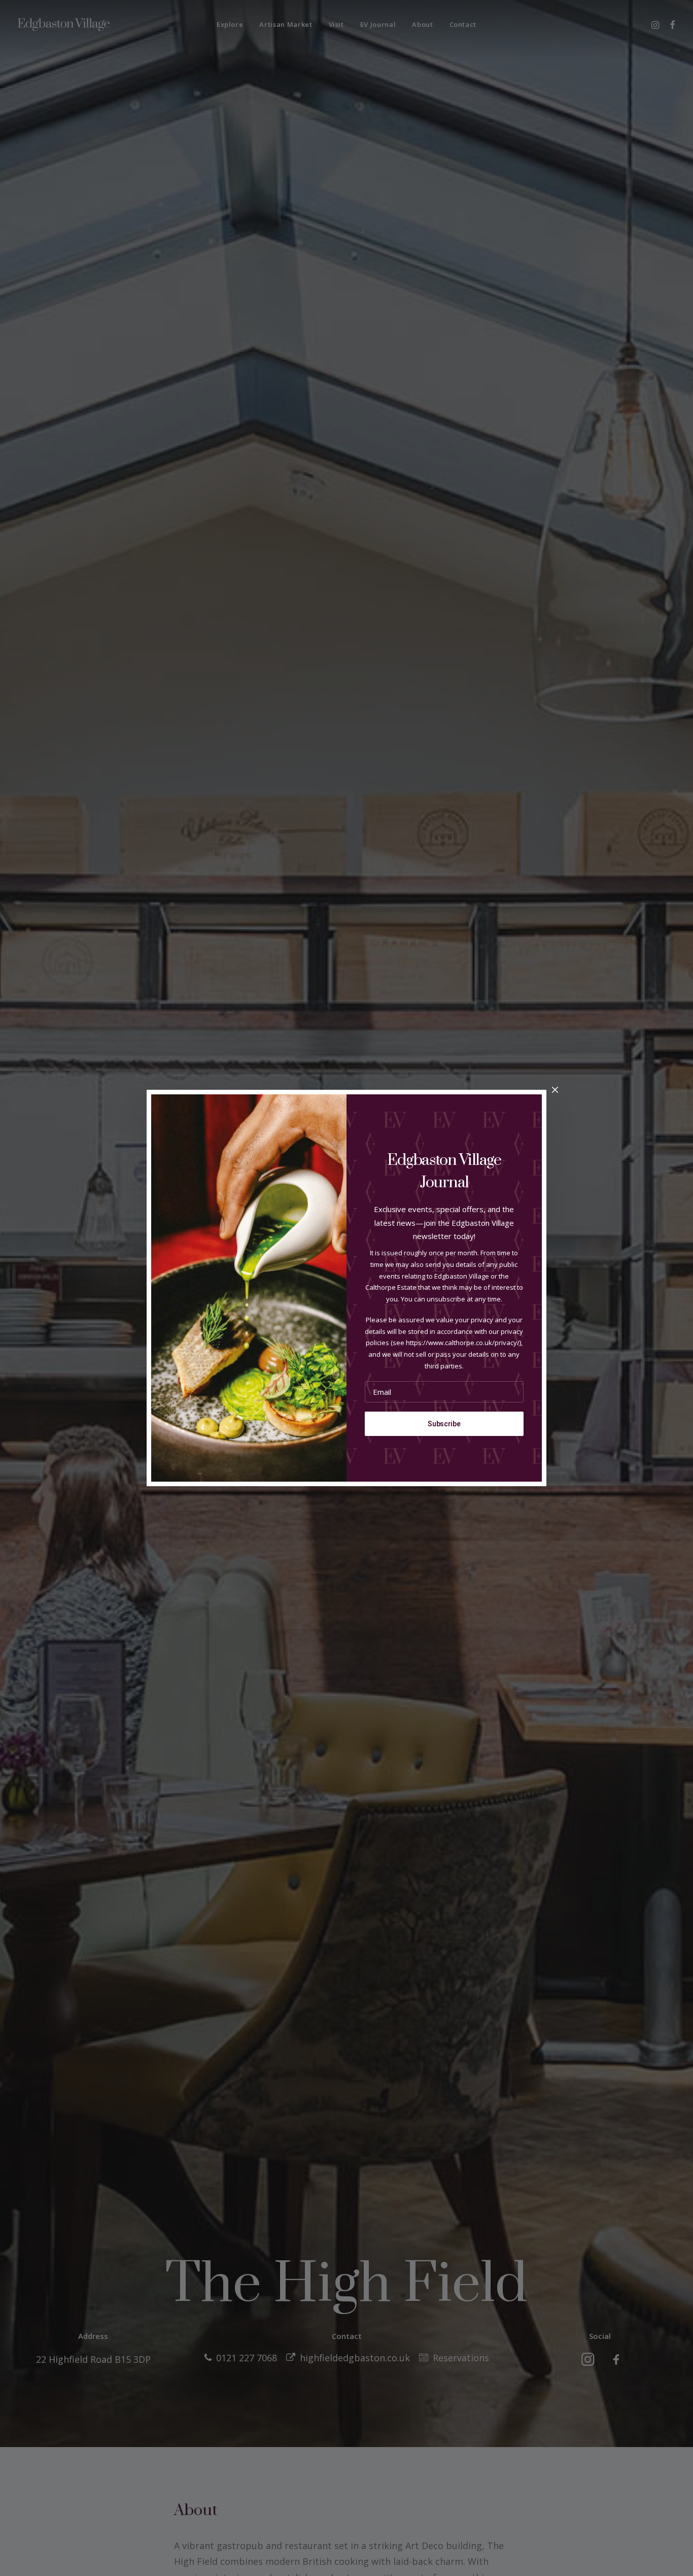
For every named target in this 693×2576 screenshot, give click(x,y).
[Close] (555, 1090)
